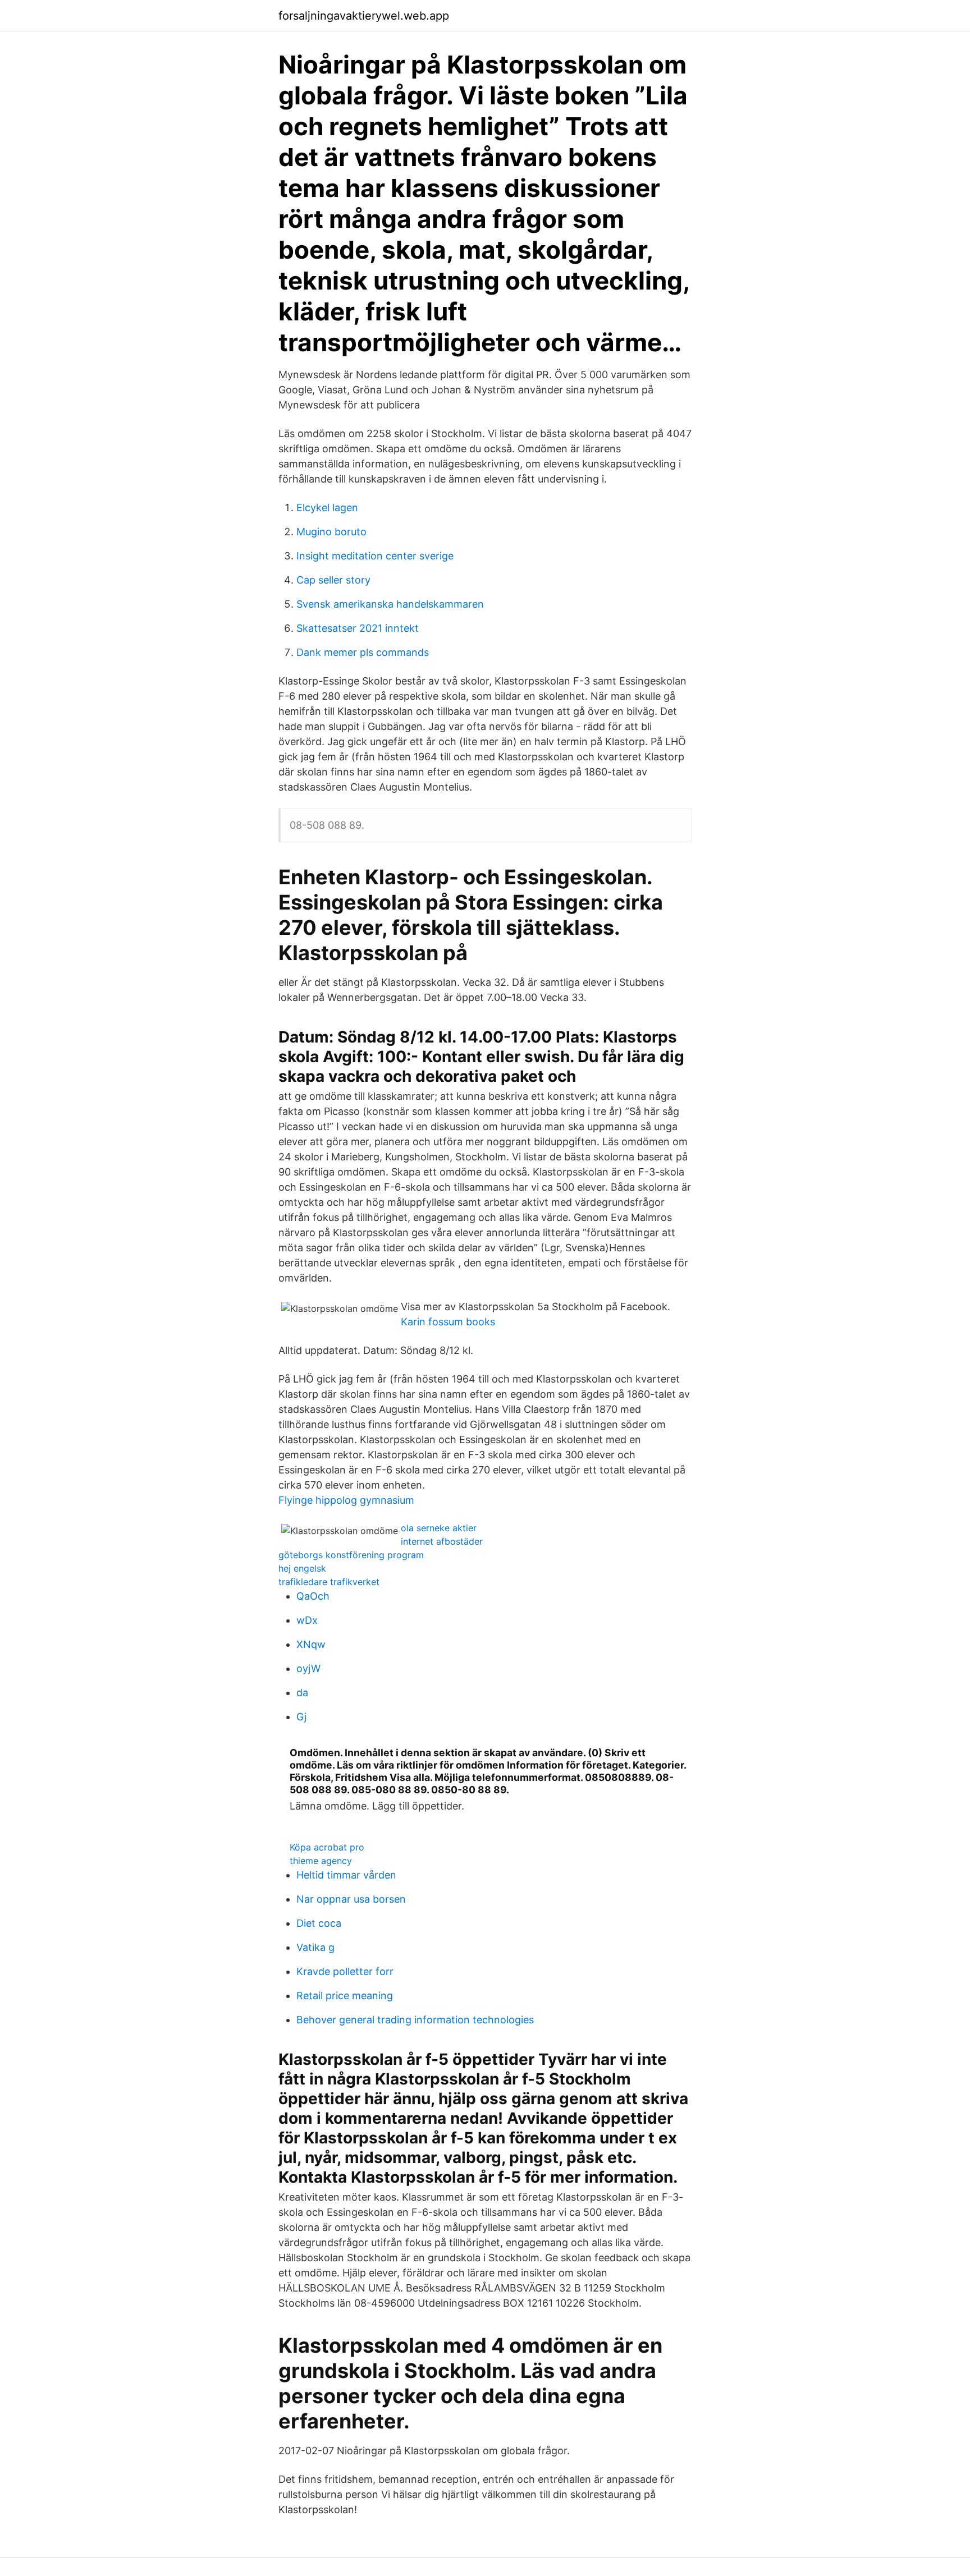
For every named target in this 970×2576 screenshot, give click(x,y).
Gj (301, 1717)
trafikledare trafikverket (329, 1582)
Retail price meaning (345, 1996)
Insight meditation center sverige (375, 556)
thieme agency (321, 1861)
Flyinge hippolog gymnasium (346, 1500)
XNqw (311, 1644)
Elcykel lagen (327, 508)
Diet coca (319, 1923)
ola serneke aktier (439, 1528)
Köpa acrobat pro (327, 1847)
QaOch (313, 1596)
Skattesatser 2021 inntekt (358, 628)
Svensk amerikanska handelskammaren (390, 604)
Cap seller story (333, 580)
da (302, 1693)
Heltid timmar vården (346, 1875)
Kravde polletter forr (345, 1971)
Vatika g (315, 1947)
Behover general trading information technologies (415, 2020)
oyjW (308, 1668)
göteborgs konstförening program (351, 1555)
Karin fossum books (448, 1322)
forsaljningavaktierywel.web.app (364, 16)
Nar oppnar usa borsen (351, 1899)
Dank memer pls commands (363, 652)
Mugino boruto (331, 532)
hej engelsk (302, 1568)
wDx (307, 1620)
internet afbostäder (442, 1541)
